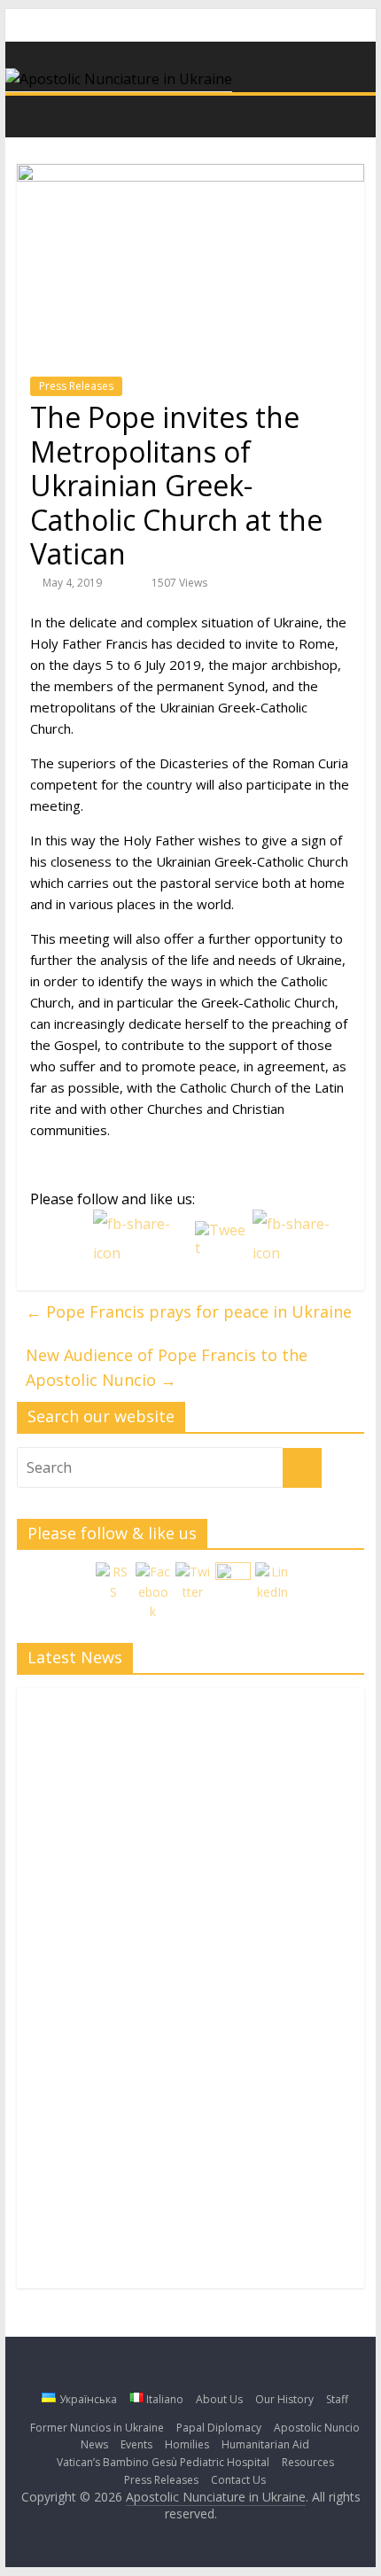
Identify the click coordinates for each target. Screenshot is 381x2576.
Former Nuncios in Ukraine (97, 2428)
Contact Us (238, 2480)
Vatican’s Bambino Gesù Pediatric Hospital (163, 2462)
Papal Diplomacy (219, 2428)
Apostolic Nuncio (317, 2428)
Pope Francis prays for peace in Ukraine (189, 1311)
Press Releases (76, 386)
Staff (337, 2399)
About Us (219, 2399)
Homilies (187, 2444)
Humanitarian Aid (265, 2444)
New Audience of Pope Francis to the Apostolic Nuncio (167, 1368)
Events (136, 2444)
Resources (308, 2462)
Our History (284, 2399)
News (94, 2444)
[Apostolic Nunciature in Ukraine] (35, 115)
